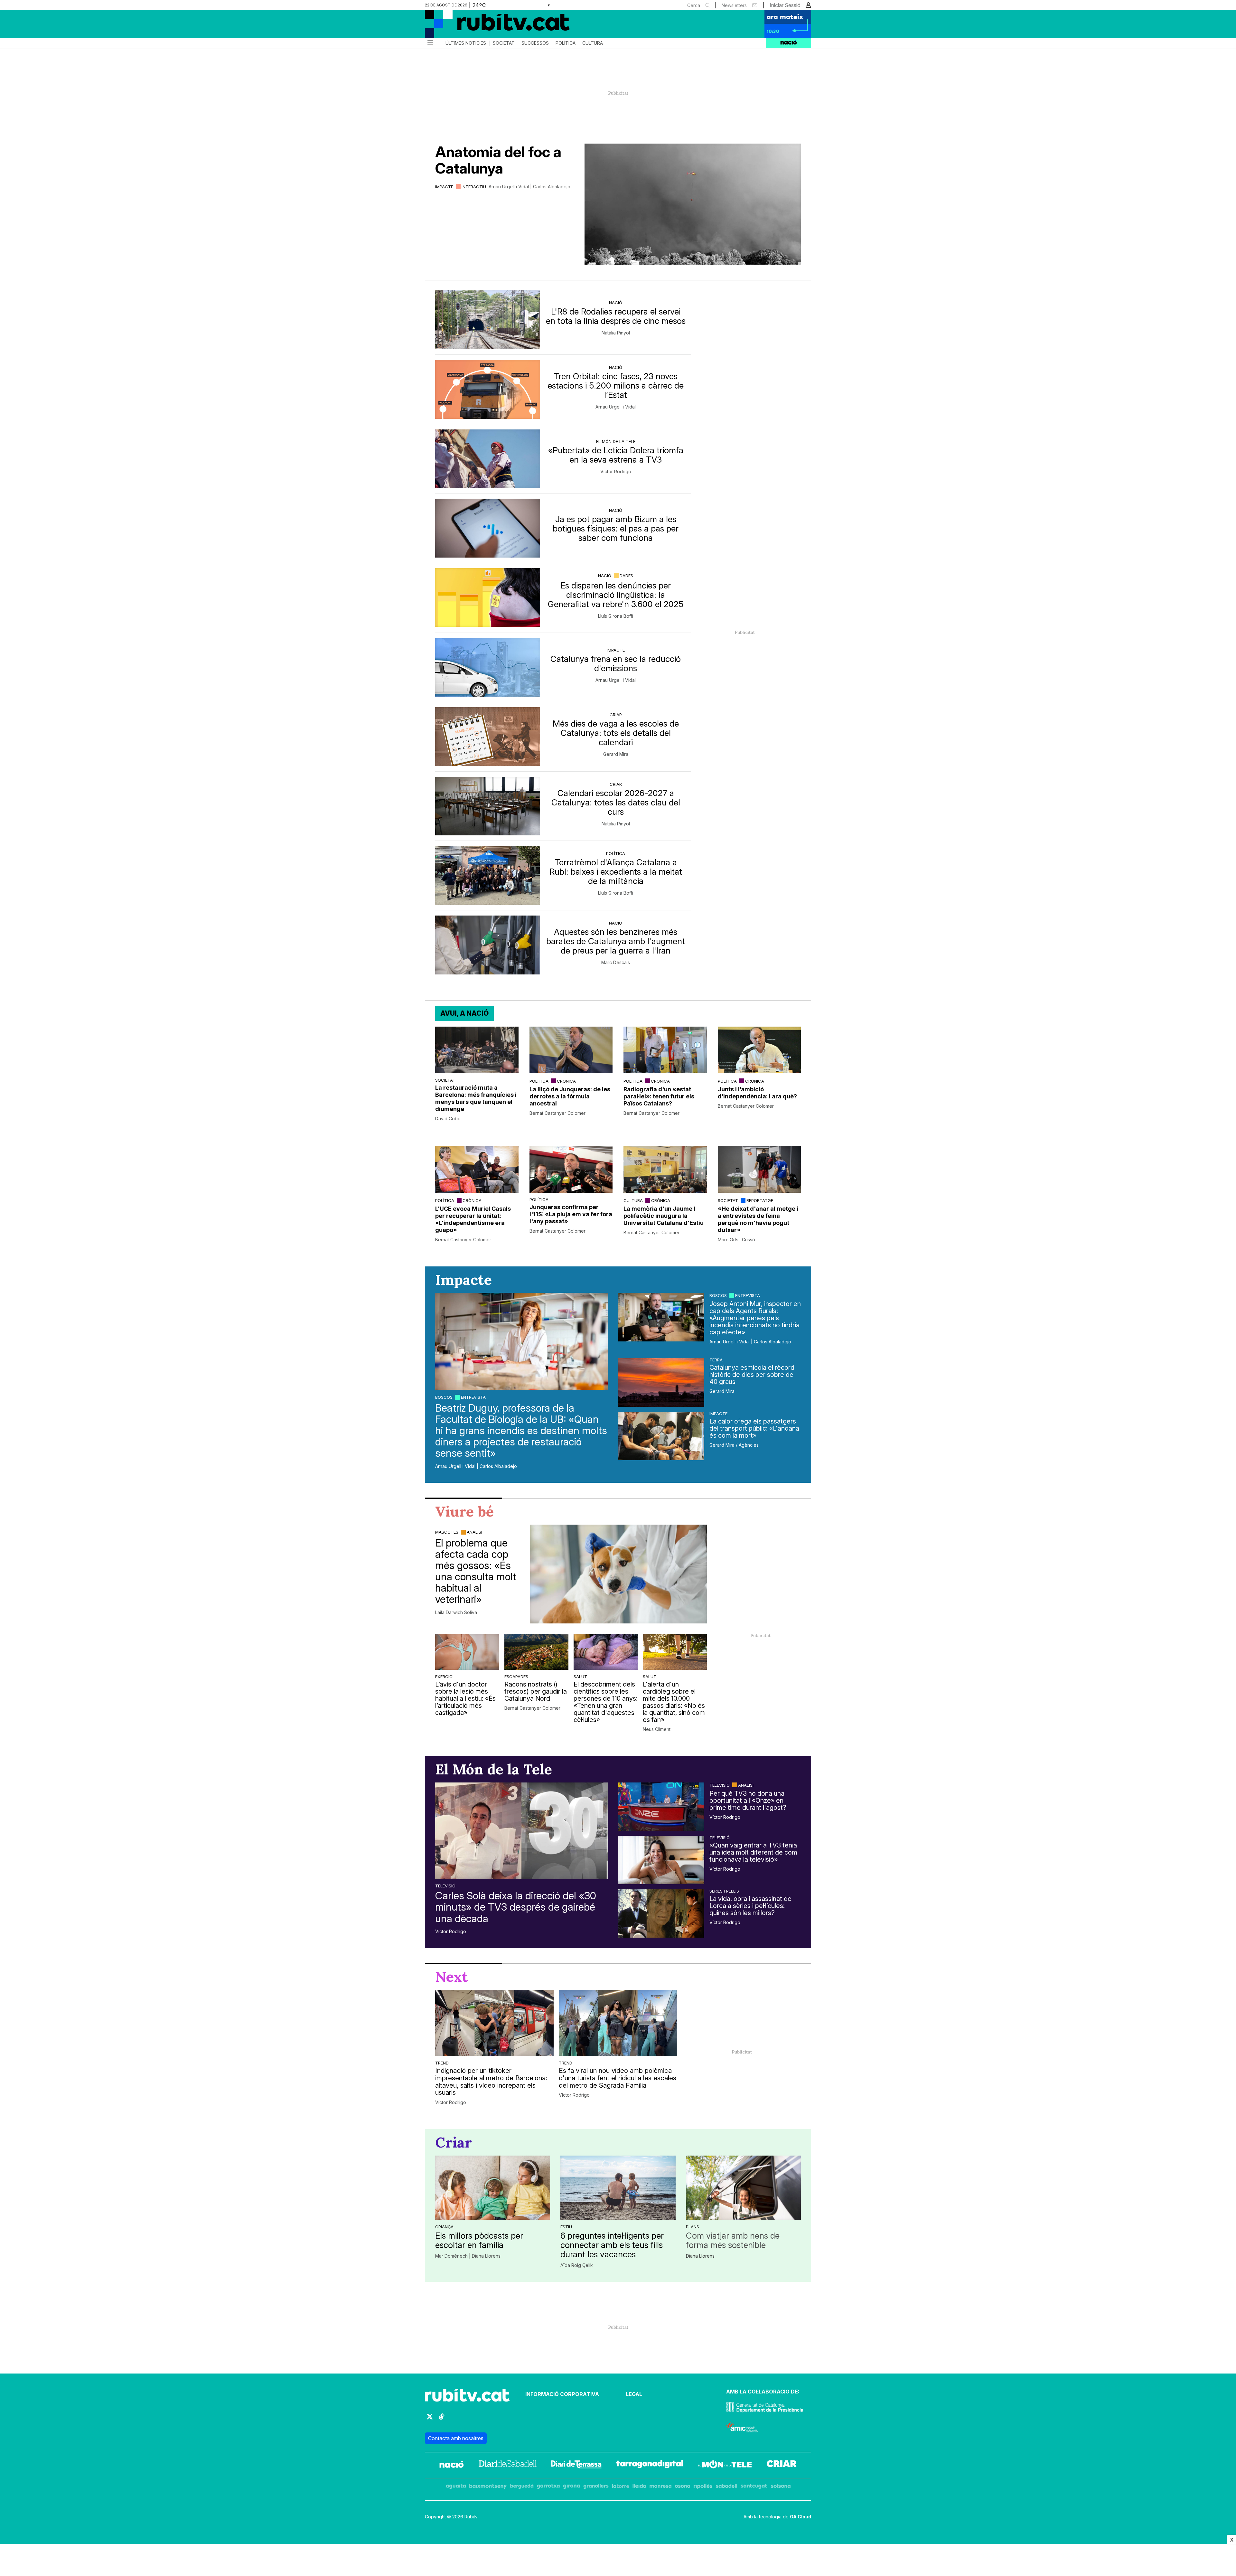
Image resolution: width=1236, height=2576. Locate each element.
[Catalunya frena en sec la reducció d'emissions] (488, 668)
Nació (616, 303)
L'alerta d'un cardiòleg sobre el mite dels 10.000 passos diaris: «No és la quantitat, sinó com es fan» (674, 1702)
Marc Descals (616, 963)
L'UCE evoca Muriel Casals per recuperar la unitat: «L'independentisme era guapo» (473, 1219)
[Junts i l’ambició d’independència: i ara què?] (759, 1050)
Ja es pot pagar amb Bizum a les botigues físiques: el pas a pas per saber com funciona (616, 528)
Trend (442, 2063)
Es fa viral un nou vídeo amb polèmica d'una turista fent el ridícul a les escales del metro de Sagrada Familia (618, 2078)
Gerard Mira (616, 754)
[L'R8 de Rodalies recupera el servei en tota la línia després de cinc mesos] (488, 320)
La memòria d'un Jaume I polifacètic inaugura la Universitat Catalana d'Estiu (664, 1216)
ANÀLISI (474, 1532)
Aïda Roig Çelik (577, 2265)
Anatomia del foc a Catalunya (498, 160)
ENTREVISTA (473, 1397)
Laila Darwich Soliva (456, 1612)
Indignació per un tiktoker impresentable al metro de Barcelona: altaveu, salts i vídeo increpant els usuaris (491, 2082)
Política (566, 43)
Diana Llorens (700, 2256)
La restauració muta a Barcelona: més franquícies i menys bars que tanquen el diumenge (476, 1098)
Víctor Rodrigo (616, 472)
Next (452, 1977)
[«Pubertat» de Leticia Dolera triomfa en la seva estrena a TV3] (488, 459)
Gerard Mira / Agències (734, 1445)
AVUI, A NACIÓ (464, 1013)
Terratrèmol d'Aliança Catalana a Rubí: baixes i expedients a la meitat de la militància (616, 872)
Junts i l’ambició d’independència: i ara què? (757, 1093)
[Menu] (430, 43)
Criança (444, 2227)
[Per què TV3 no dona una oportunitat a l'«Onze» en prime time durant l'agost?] (661, 1807)
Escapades (516, 1677)
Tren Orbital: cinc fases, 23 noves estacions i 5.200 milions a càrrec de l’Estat (616, 385)
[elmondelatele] (725, 2465)
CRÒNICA (566, 1081)
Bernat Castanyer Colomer (557, 1113)
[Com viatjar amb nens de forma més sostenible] (743, 2188)
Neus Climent (657, 1729)
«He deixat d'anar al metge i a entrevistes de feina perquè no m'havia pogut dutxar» (758, 1219)
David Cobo (448, 1119)
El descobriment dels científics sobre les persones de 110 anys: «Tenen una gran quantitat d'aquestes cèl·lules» (606, 1702)
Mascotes (447, 1532)
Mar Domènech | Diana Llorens (468, 2256)
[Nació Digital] (488, 26)
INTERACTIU (474, 187)
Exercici (444, 1677)
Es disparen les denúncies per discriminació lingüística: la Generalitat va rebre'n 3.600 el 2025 (616, 595)
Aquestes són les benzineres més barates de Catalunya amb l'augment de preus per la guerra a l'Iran (616, 941)
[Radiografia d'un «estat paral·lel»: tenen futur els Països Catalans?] (665, 1050)
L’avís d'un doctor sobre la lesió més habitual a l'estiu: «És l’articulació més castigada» (465, 1698)
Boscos (444, 1397)
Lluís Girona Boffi (616, 616)
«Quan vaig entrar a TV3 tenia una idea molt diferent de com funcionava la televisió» (753, 1852)
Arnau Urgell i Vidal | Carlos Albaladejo (529, 187)
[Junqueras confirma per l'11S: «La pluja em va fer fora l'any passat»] (571, 1169)
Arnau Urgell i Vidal (616, 407)
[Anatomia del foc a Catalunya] (693, 204)
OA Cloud (801, 2517)
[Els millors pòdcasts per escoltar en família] (493, 2188)
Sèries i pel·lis (724, 1891)
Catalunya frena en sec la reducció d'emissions (616, 663)
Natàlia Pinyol (616, 333)
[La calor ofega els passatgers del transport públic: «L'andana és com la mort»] (661, 1436)
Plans (693, 2227)
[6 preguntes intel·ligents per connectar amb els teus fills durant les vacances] (618, 2188)
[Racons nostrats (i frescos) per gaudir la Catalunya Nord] (536, 1652)
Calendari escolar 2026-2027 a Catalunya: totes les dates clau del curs (616, 802)
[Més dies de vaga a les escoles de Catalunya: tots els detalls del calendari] (488, 737)
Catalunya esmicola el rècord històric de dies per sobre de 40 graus (752, 1375)
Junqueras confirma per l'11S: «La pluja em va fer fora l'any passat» (571, 1214)
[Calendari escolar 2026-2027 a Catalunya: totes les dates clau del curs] (488, 806)
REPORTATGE (760, 1200)
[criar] (782, 2465)
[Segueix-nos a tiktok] (442, 2419)
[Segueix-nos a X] (430, 2419)
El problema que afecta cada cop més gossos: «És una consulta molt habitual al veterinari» (476, 1571)
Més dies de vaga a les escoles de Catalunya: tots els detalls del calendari (616, 733)
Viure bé (464, 1511)
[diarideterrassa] (576, 2465)
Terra (716, 1360)
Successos (535, 43)
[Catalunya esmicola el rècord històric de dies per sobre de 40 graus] (661, 1382)
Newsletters (734, 5)
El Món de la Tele (616, 441)
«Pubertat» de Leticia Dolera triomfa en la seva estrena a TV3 (616, 455)
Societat (504, 43)
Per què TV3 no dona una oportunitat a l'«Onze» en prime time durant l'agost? (748, 1800)
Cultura (593, 43)
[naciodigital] (452, 2465)
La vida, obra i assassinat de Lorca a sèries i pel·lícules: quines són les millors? (750, 1906)
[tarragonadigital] (650, 2465)
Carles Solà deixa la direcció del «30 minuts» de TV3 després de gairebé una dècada (516, 1907)
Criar (616, 715)
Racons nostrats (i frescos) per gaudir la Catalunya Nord (536, 1691)
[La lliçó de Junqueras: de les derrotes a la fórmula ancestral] (571, 1050)
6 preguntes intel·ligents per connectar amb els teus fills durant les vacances (612, 2245)
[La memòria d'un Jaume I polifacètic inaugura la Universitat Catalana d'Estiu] (665, 1169)
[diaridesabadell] (508, 2465)
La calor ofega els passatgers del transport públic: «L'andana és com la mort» (754, 1428)
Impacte (444, 187)
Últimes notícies (466, 43)
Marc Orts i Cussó (736, 1240)
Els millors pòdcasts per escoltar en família (479, 2240)
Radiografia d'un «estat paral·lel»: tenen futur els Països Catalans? (659, 1096)
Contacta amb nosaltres (456, 2438)
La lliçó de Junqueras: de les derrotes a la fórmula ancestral (570, 1096)
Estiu (566, 2227)
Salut (580, 1677)
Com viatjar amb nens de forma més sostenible (733, 2240)
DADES (626, 576)
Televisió (445, 1886)
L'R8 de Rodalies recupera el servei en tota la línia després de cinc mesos (616, 316)
